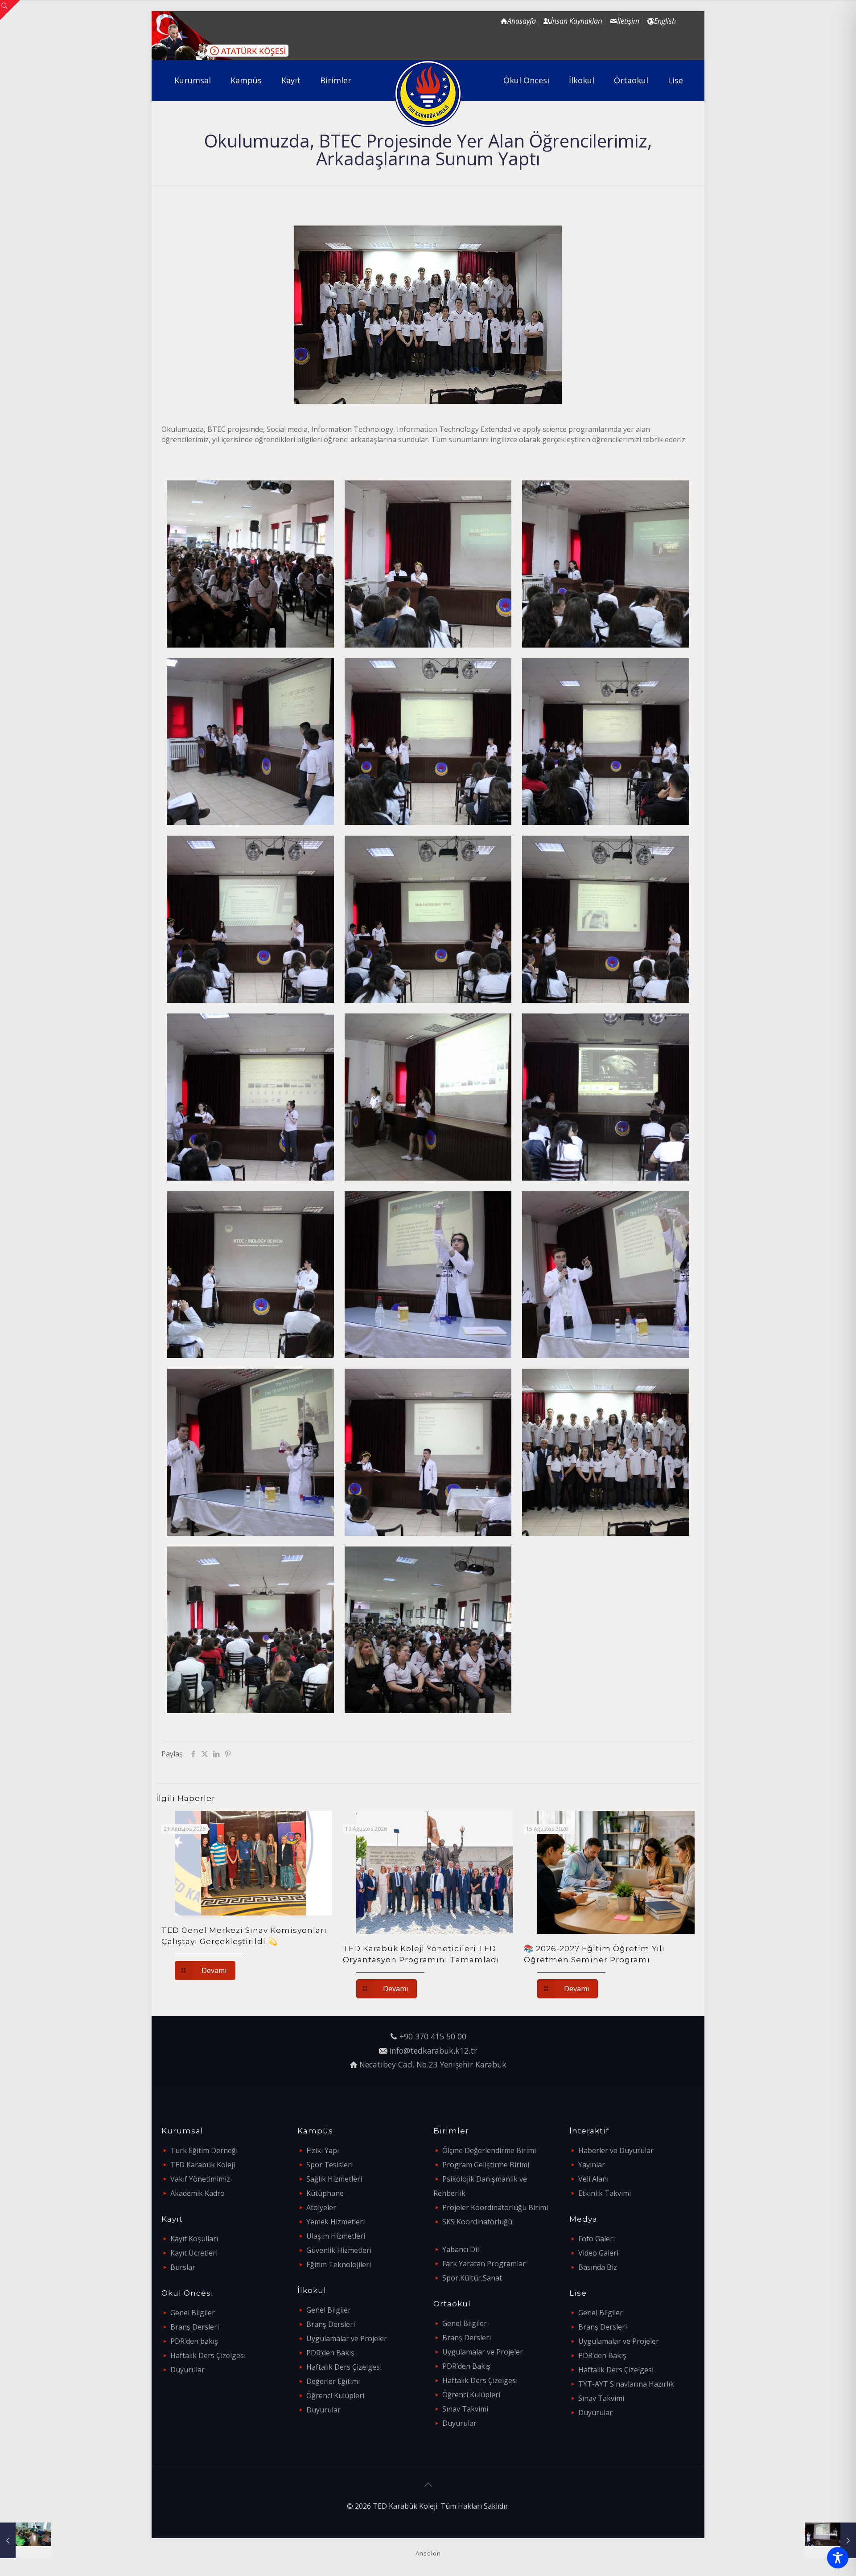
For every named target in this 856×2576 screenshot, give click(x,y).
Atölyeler (321, 2207)
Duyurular (187, 2370)
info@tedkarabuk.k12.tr (433, 2051)
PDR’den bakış (194, 2341)
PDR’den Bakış (330, 2353)
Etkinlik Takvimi (605, 2193)
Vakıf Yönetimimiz (200, 2179)
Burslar (183, 2267)
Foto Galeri (597, 2239)
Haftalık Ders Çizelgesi (208, 2355)
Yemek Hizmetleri (335, 2222)
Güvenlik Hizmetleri (339, 2250)
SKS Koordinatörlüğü (477, 2222)
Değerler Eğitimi (333, 2381)
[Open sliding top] (10, 10)
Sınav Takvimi (465, 2409)
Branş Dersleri (195, 2327)
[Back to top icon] (428, 2485)
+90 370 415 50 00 (433, 2036)
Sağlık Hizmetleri (334, 2179)
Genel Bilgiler (193, 2313)
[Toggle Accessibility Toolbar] (838, 2558)
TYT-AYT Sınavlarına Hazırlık (626, 2384)
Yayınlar (592, 2165)
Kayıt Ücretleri (194, 2253)
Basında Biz (598, 2267)
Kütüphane (325, 2193)
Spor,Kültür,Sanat (472, 2278)
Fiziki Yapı (323, 2150)
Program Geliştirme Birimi (486, 2165)
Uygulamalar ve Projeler (347, 2338)
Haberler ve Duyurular (616, 2150)
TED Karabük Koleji (203, 2165)
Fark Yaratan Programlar (484, 2264)
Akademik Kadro (198, 2193)
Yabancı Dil (461, 2249)
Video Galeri (598, 2253)
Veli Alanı (593, 2179)
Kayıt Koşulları (194, 2239)
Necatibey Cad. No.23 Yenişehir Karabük (433, 2064)
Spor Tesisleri (329, 2165)
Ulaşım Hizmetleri (336, 2236)
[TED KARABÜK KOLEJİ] (428, 94)
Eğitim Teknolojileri (339, 2264)
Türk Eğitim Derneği (204, 2150)
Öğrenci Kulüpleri (335, 2396)
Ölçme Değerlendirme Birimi (489, 2150)
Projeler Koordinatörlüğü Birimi (495, 2207)
